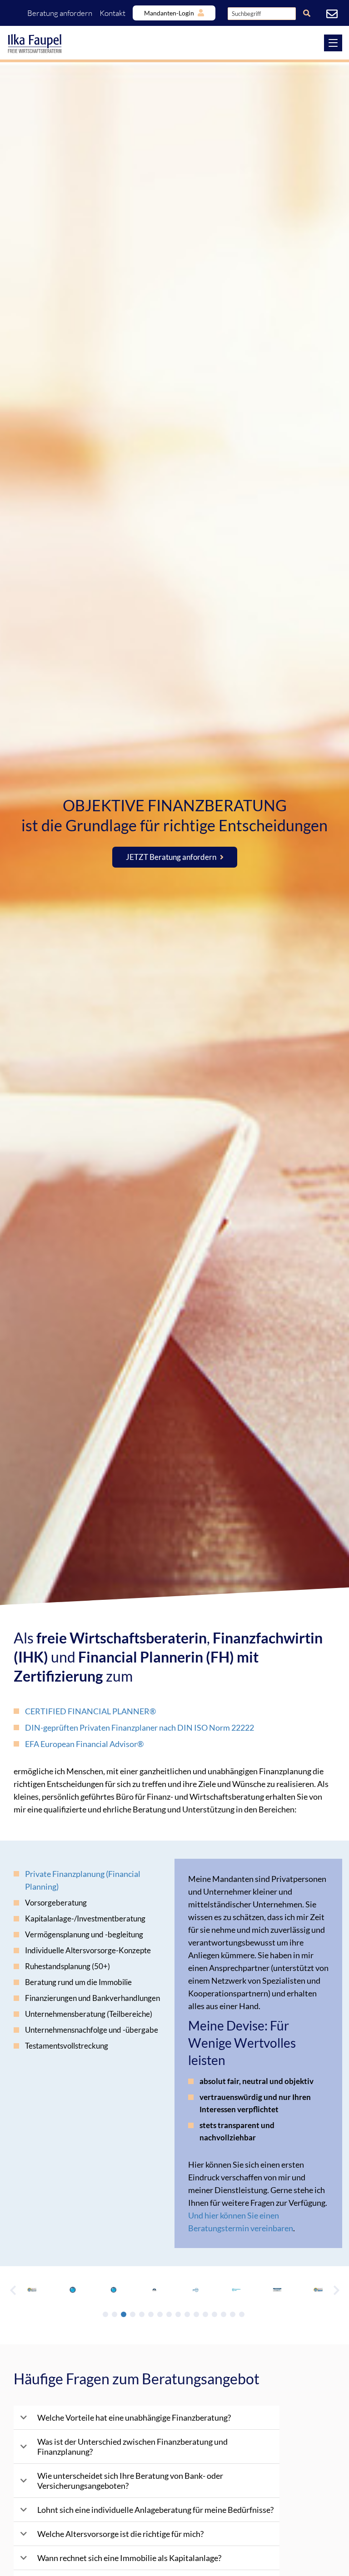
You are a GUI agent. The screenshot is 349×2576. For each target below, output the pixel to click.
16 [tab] (242, 2314)
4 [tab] (133, 2314)
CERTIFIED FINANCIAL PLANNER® (90, 1711)
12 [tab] (205, 2314)
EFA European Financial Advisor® (84, 1744)
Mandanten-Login (169, 13)
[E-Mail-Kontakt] (333, 14)
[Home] (174, 44)
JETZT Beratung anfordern (171, 857)
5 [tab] (142, 2314)
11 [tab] (196, 2314)
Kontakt (112, 13)
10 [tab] (187, 2314)
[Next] (336, 2290)
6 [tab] (151, 2314)
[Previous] (13, 2290)
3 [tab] (124, 2314)
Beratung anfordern (60, 13)
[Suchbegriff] (307, 13)
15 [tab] (233, 2314)
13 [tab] (214, 2314)
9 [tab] (178, 2314)
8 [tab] (169, 2314)
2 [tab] (115, 2314)
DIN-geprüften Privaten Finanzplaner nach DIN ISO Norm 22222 (140, 1727)
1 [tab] (105, 2314)
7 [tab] (160, 2314)
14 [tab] (224, 2314)
